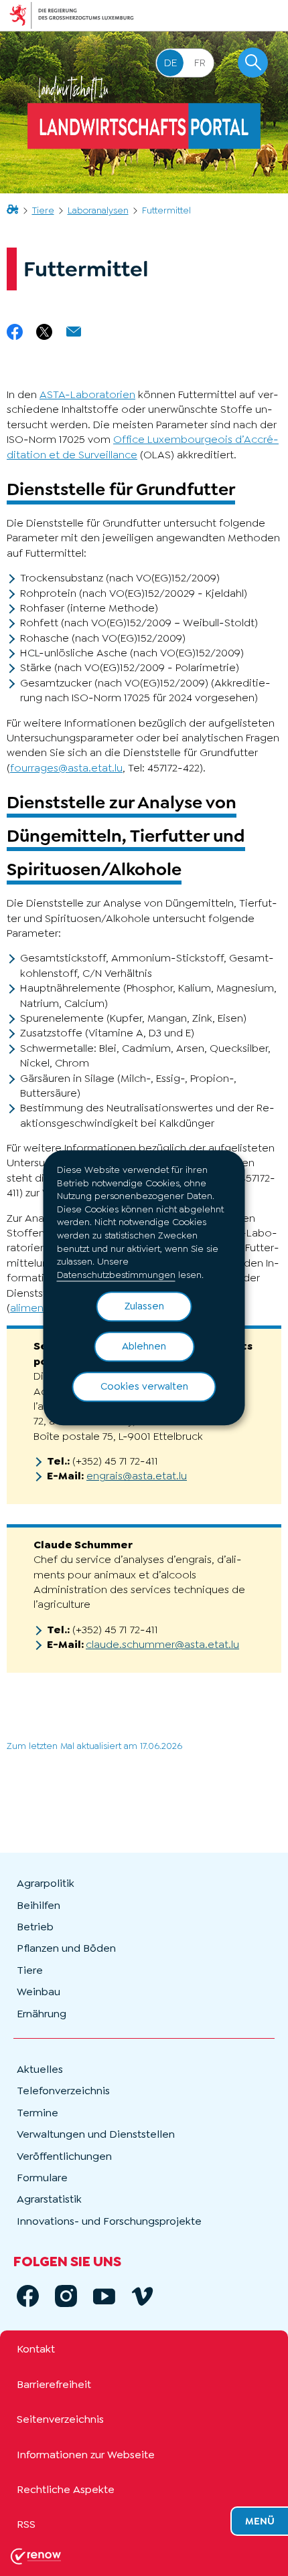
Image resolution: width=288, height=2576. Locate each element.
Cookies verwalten (144, 1387)
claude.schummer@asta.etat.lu (162, 1644)
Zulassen (144, 1307)
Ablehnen (144, 1347)
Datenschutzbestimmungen (116, 1275)
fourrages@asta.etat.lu (66, 768)
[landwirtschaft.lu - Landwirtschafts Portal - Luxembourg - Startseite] (144, 112)
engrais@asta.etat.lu (137, 1476)
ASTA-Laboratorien (87, 394)
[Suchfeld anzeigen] (253, 63)
